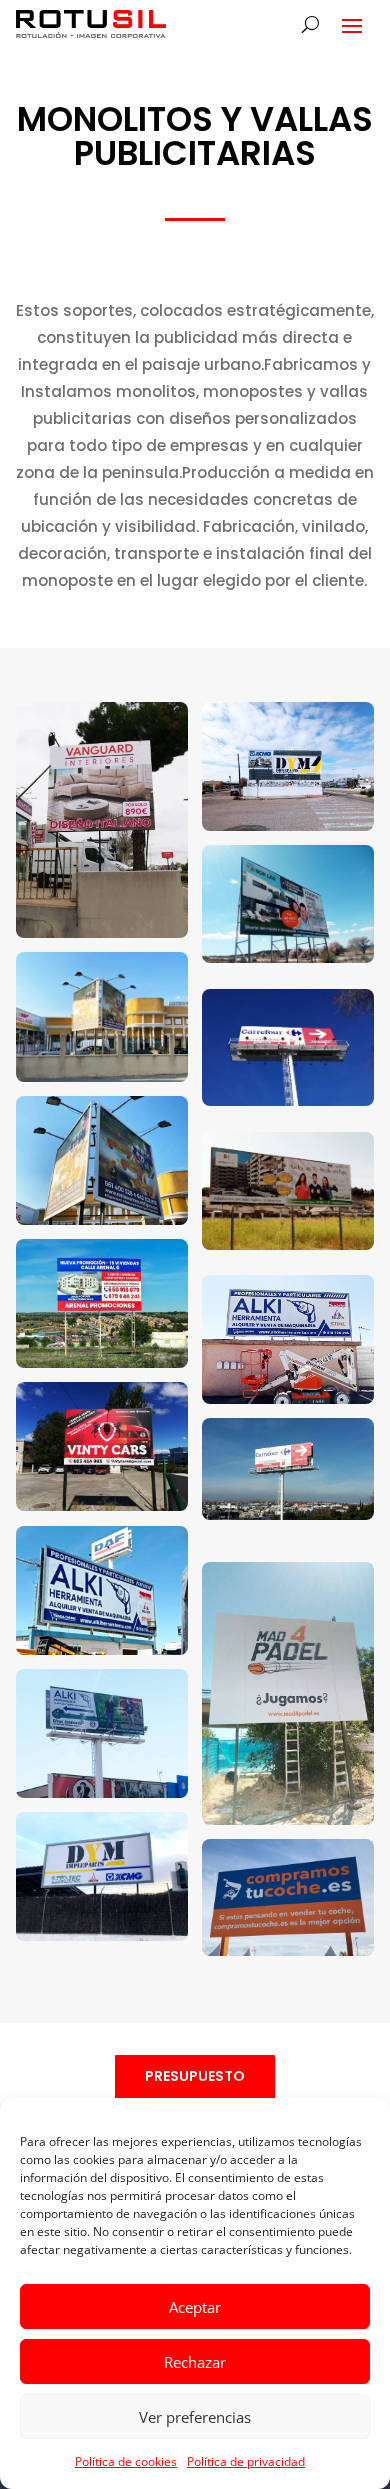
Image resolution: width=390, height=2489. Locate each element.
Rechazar (195, 2362)
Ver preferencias (195, 2417)
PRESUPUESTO (195, 2076)
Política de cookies (126, 2461)
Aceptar (195, 2307)
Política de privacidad (246, 2461)
